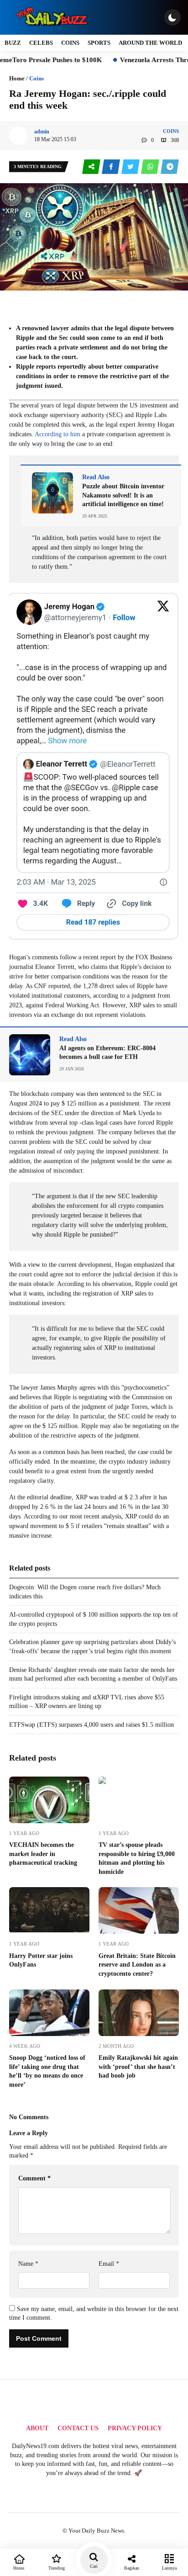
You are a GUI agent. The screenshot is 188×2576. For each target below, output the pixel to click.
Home (17, 78)
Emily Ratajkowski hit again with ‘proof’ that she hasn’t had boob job (138, 2067)
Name (28, 2264)
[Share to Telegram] (170, 167)
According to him (57, 434)
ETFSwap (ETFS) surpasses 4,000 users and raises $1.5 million (91, 1725)
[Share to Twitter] (131, 167)
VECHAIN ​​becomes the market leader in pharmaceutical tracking (43, 1854)
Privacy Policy (135, 2428)
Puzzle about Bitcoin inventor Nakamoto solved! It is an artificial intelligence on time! (123, 495)
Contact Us (78, 2428)
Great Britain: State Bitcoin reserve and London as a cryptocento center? (137, 1965)
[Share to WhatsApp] (151, 167)
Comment (34, 2178)
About (37, 2428)
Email (109, 2264)
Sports (99, 43)
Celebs (41, 43)
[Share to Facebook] (112, 167)
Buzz (13, 43)
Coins (70, 43)
